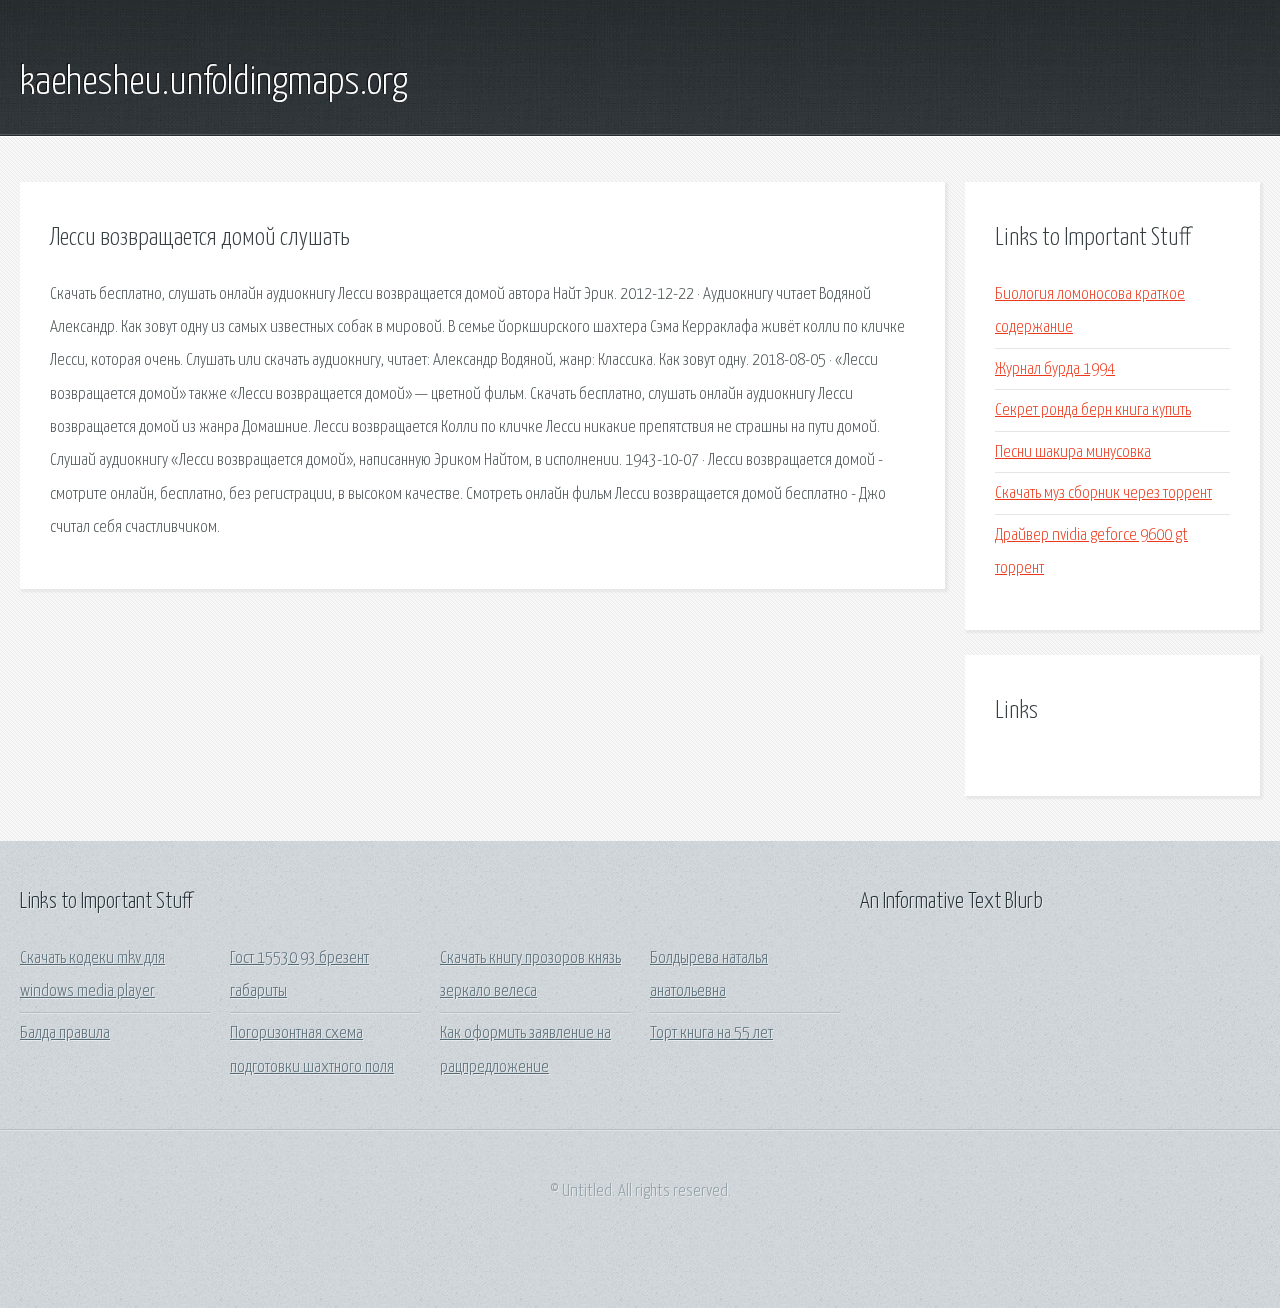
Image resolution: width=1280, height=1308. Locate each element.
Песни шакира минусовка (1073, 452)
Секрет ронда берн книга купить (1093, 410)
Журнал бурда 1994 (1055, 369)
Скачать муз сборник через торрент (1103, 493)
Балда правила (65, 1033)
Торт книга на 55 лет (711, 1033)
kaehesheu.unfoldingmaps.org (214, 83)
